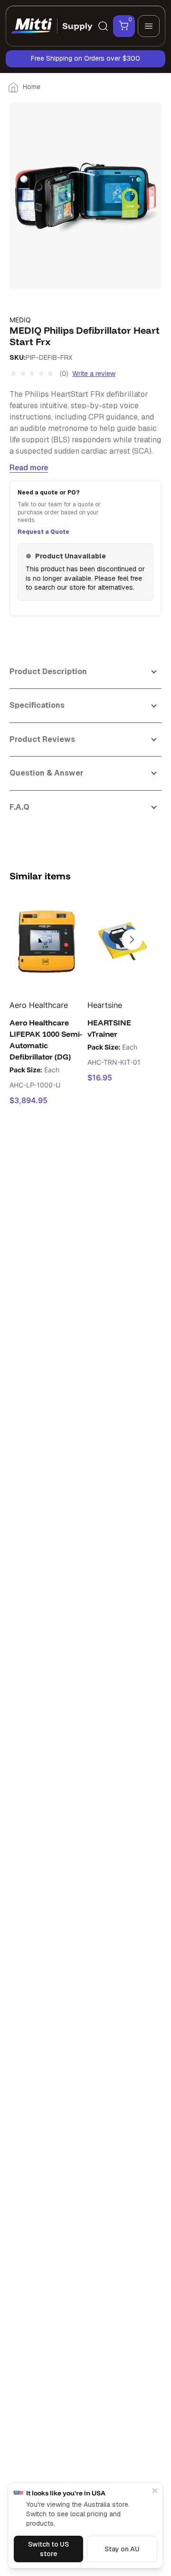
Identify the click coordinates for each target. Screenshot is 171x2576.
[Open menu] (149, 26)
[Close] (155, 2491)
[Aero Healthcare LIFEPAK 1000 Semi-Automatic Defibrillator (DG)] (47, 942)
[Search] (103, 26)
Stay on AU (122, 2549)
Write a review (94, 374)
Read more (29, 468)
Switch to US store (48, 2549)
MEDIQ (20, 320)
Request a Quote (43, 532)
